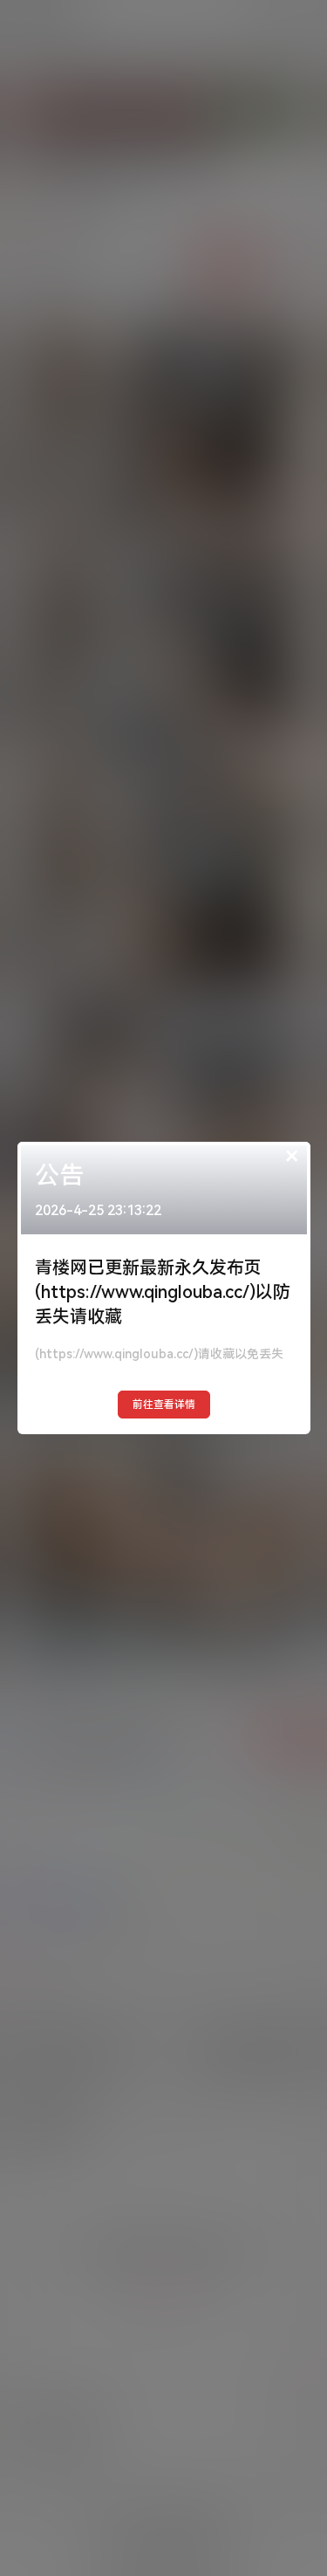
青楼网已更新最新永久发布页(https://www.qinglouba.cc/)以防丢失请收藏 (163, 1292)
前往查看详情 (164, 1405)
